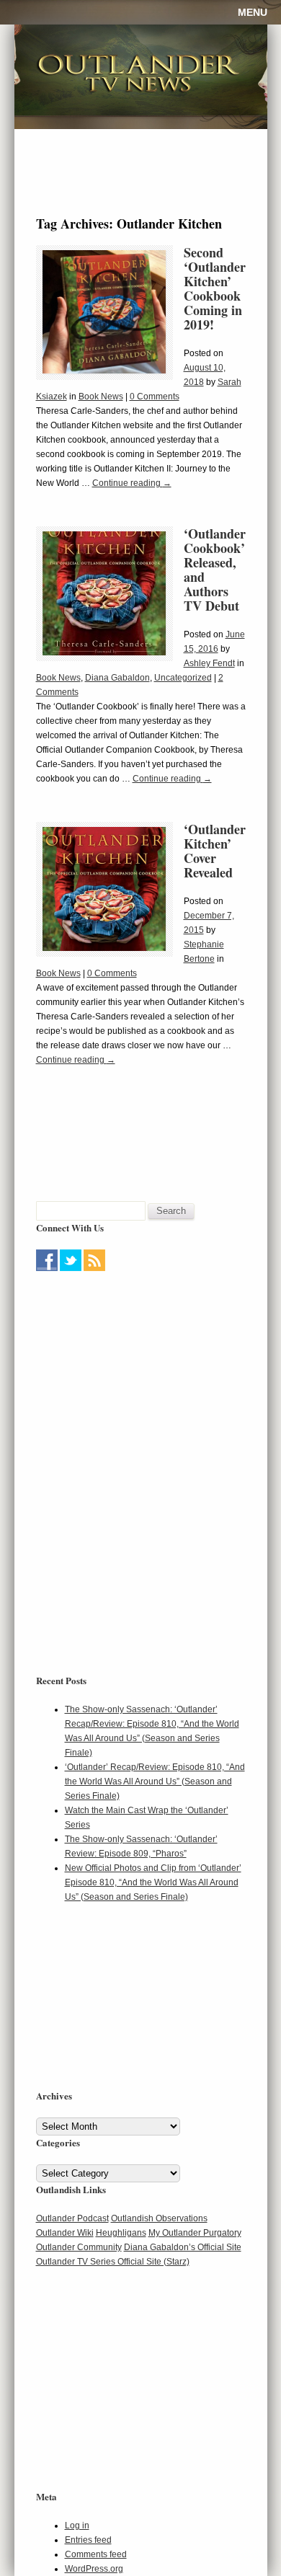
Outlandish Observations (159, 2218)
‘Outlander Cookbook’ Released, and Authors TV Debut (215, 570)
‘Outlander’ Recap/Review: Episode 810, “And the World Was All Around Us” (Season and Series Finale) (155, 1781)
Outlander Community (79, 2247)
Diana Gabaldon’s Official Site (183, 2247)
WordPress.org (94, 2569)
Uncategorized (183, 678)
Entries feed (88, 2540)
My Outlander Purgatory (195, 2233)
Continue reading (132, 483)
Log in (77, 2526)
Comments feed (96, 2554)
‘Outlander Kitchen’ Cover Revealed (215, 851)
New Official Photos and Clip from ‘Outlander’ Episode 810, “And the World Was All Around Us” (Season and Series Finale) (153, 1882)
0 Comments (155, 397)
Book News (101, 397)
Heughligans (121, 2233)
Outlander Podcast (72, 2218)
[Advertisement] (126, 1366)
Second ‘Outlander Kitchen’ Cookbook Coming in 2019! (215, 288)
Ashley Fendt (209, 663)
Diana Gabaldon (117, 678)
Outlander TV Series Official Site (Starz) (113, 2262)
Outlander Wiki (65, 2233)
